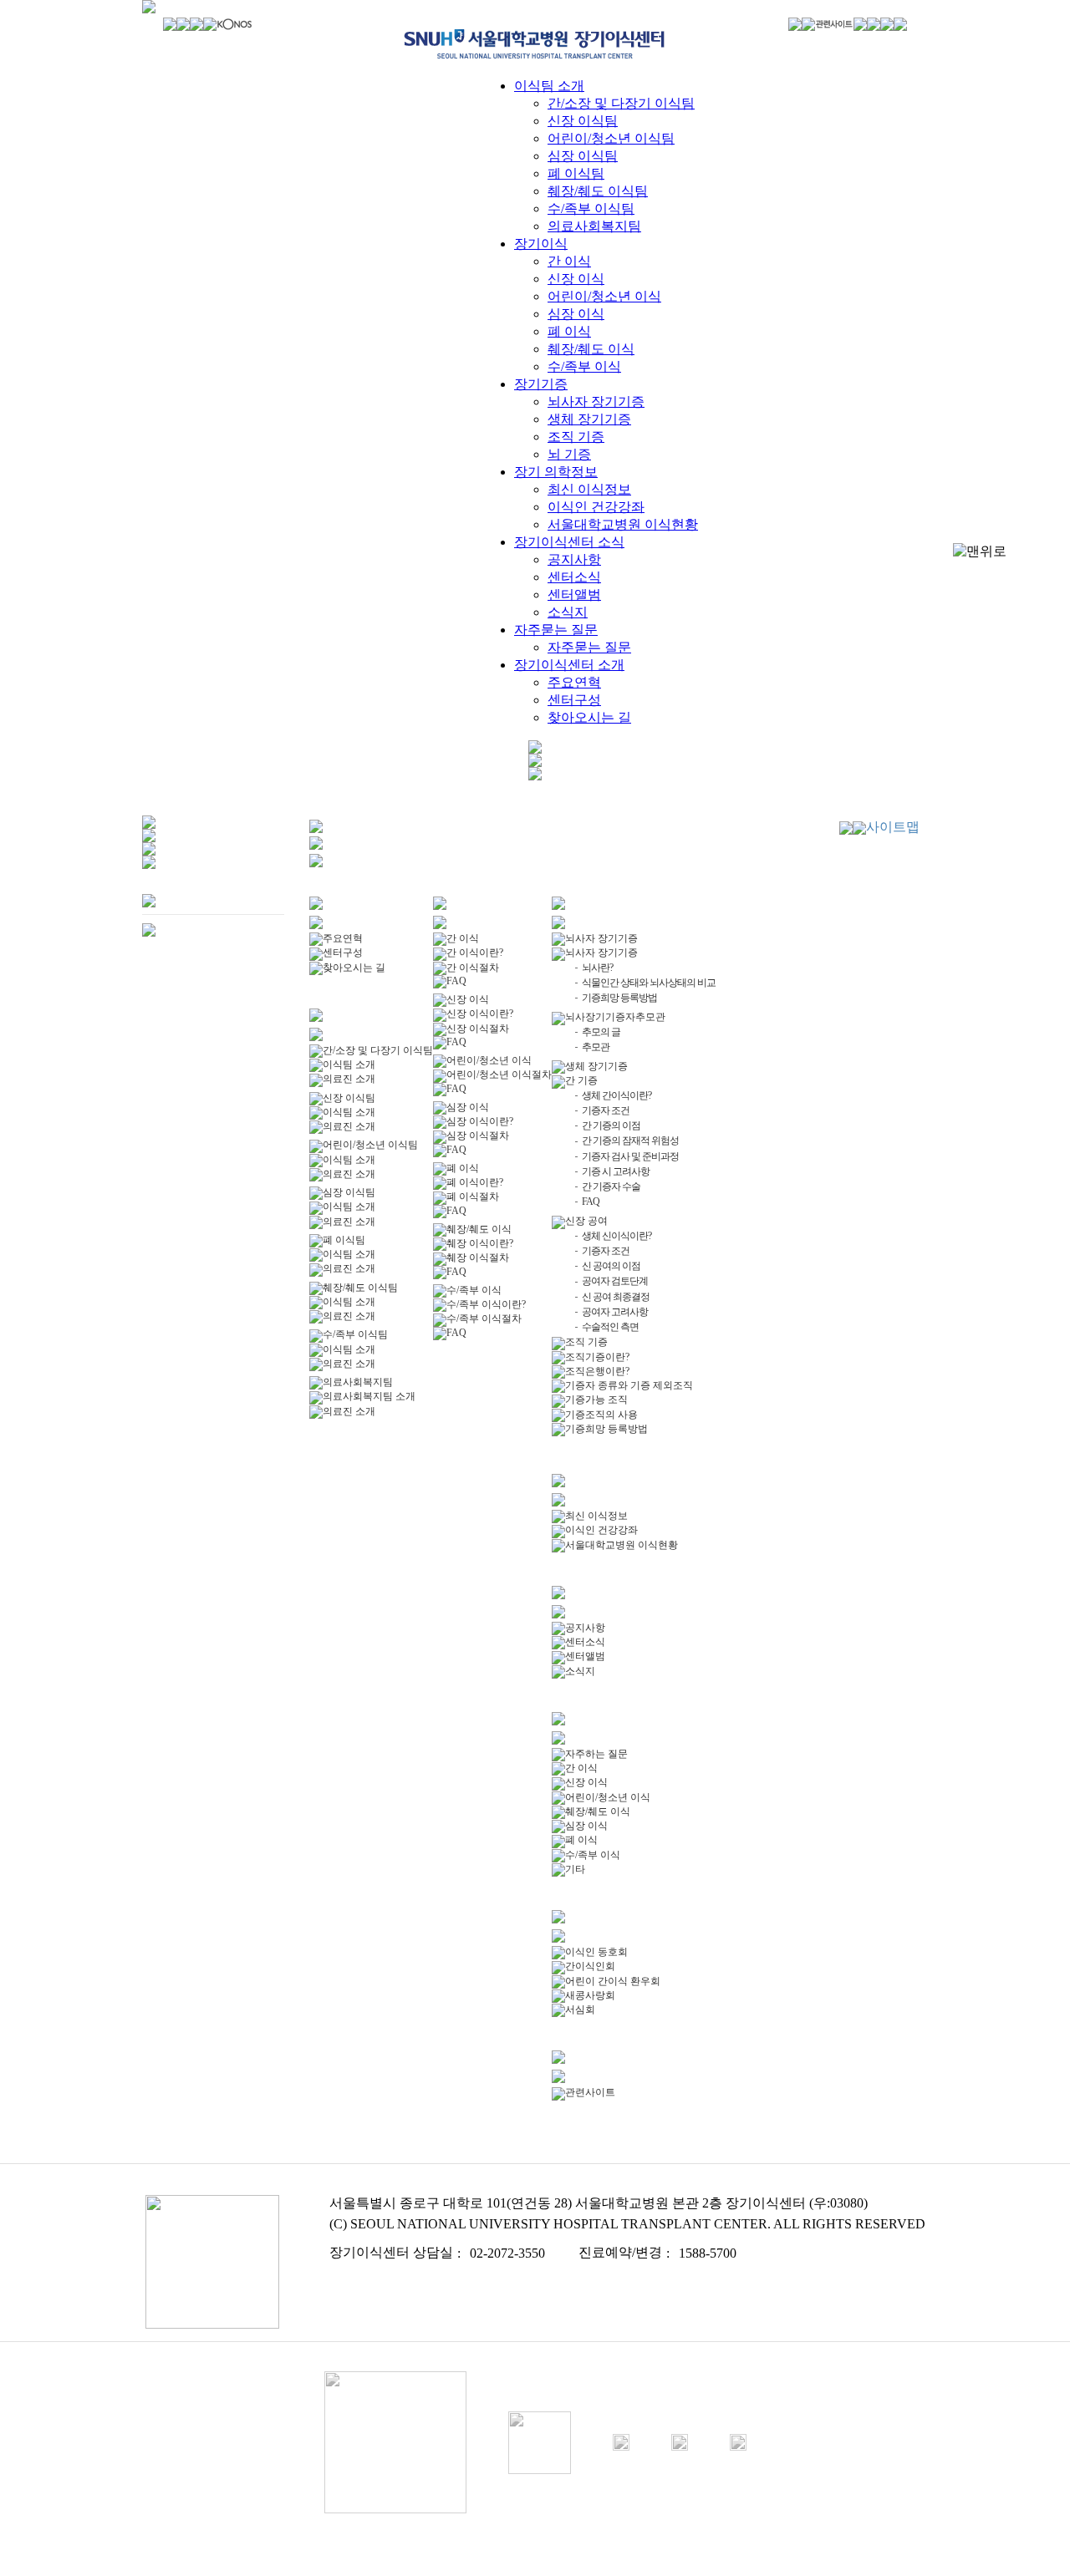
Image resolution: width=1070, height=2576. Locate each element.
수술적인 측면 (610, 1327)
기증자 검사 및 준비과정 (630, 1156)
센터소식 (574, 577)
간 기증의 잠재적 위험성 (630, 1141)
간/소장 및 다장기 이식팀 (621, 103)
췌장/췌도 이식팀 (598, 191)
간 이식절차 (473, 968)
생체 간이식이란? (617, 1095)
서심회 (580, 2009)
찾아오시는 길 (589, 717)
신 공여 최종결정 (616, 1297)
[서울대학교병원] (196, 26)
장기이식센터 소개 (569, 665)
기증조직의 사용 (601, 1415)
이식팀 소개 (549, 86)
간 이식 (569, 261)
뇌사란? (597, 968)
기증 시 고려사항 (616, 1171)
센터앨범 (574, 594)
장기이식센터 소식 (569, 542)
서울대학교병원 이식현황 (623, 524)
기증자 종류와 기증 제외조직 (629, 1385)
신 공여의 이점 (611, 1266)
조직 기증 (576, 437)
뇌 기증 (569, 454)
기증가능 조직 (596, 1400)
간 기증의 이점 (611, 1125)
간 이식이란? (475, 953)
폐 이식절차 (473, 1197)
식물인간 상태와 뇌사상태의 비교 (649, 983)
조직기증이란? (597, 1357)
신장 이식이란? (480, 1014)
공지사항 (574, 559)
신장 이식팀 (583, 121)
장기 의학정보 (556, 472)
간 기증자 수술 (611, 1186)
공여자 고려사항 (615, 1312)
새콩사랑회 (590, 1995)
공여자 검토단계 (615, 1281)
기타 (575, 1869)
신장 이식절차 (478, 1029)
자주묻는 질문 (556, 630)
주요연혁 (574, 682)
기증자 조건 (606, 1110)
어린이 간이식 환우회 (613, 1981)
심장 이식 (576, 314)
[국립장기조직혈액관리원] (235, 28)
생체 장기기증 (589, 419)
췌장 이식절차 (478, 1258)
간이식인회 (590, 1966)
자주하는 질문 (596, 1754)
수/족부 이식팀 (591, 208)
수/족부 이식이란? (486, 1304)
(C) (338, 2224)
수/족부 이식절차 (484, 1318)
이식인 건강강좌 (596, 507)
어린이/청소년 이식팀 (611, 138)
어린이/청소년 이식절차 (499, 1075)
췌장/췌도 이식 (591, 349)
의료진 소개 (349, 1079)
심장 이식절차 (478, 1136)
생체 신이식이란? (617, 1236)
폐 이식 (569, 331)
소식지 (568, 612)
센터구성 (574, 700)
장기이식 (541, 244)
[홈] (170, 26)
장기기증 (541, 384)
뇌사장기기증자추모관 (615, 1017)
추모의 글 (601, 1032)
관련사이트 (590, 2092)
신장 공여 (586, 1221)
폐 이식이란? (475, 1182)
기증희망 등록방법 (619, 998)
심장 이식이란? (480, 1121)
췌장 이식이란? (480, 1243)
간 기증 (581, 1080)
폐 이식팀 (576, 173)
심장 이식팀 (583, 156)
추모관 (596, 1047)
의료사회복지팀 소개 (369, 1396)
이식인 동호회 (596, 1952)
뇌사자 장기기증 (596, 401)
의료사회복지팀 (594, 226)
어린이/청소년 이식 (604, 296)
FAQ (456, 981)
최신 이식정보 (589, 489)
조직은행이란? (597, 1371)
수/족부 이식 (584, 366)
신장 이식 (576, 279)
